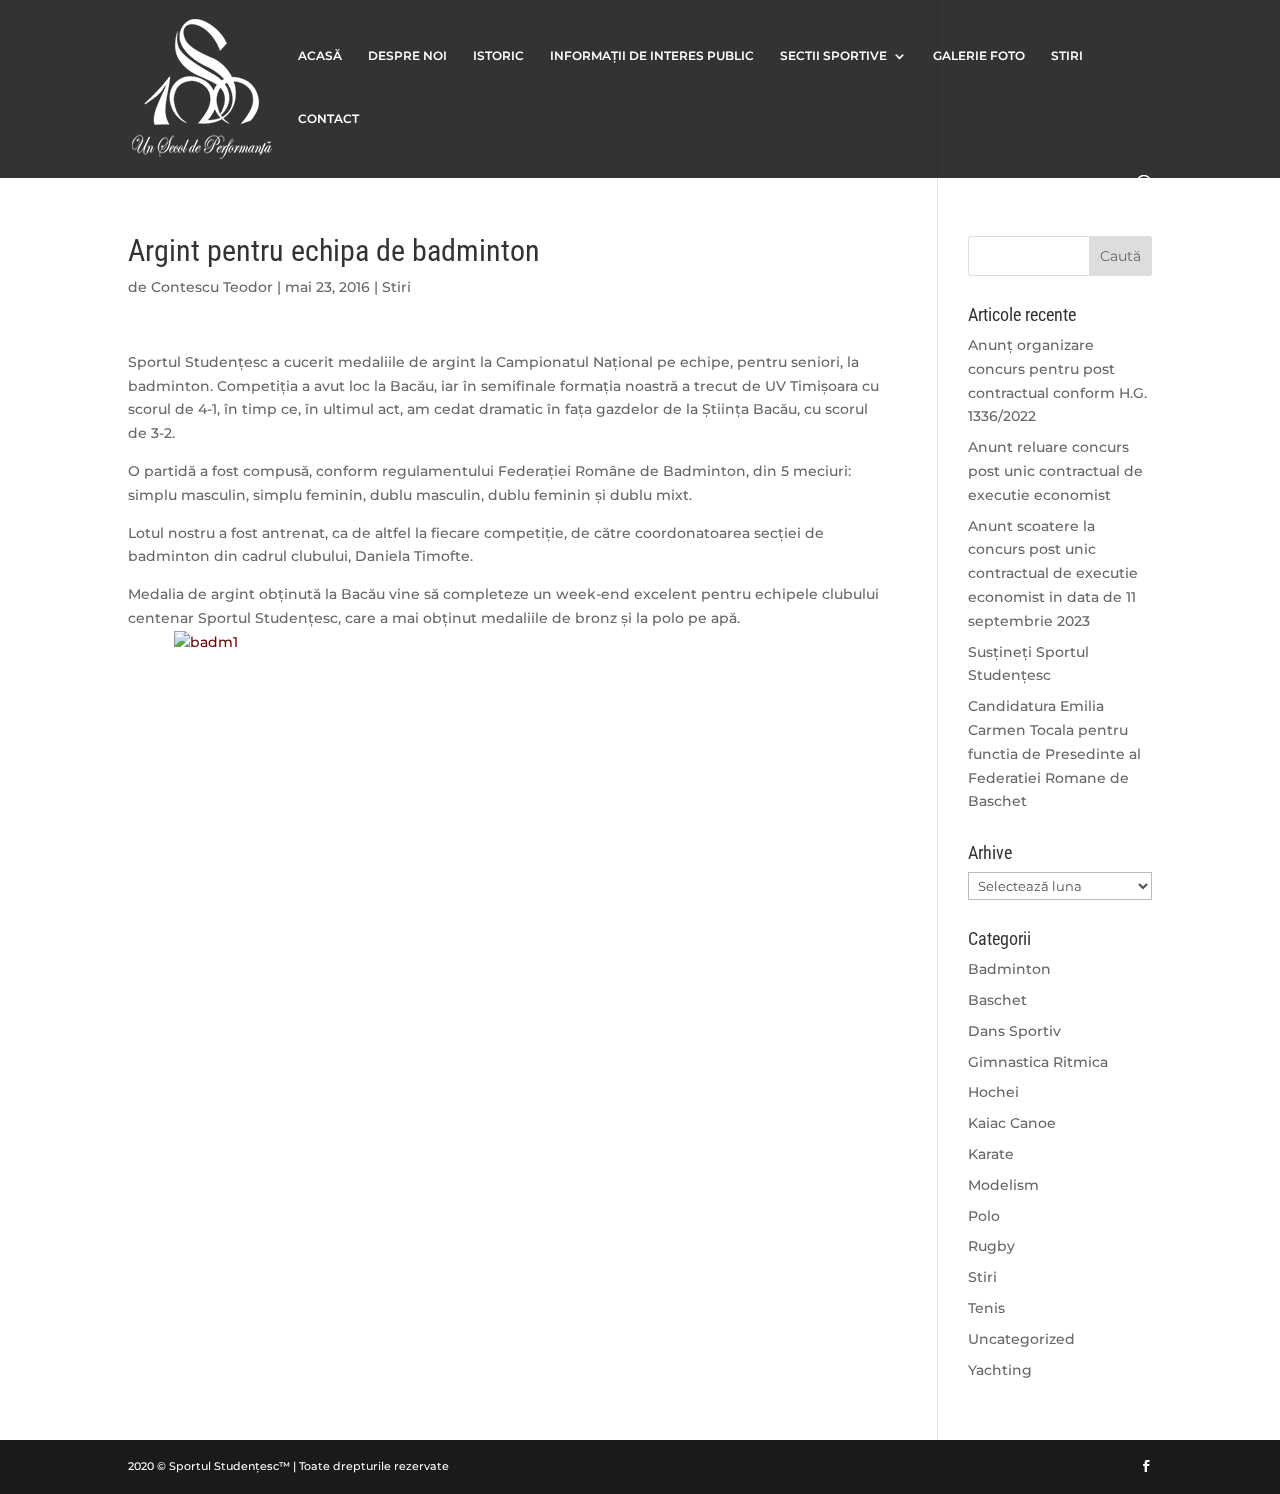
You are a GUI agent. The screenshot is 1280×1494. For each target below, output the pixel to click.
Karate (991, 1154)
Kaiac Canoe (1012, 1123)
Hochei (993, 1092)
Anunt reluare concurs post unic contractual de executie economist (1055, 471)
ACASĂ (320, 56)
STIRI (1067, 56)
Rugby (991, 1246)
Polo (984, 1216)
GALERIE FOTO (979, 56)
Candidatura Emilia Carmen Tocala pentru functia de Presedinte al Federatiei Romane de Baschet (1054, 753)
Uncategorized (1021, 1339)
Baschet (997, 1000)
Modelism (1003, 1185)
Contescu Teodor (212, 287)
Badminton (1009, 969)
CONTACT (328, 119)
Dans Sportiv (1014, 1031)
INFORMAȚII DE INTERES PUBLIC (652, 56)
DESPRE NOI (407, 56)
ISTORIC (498, 56)
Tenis (986, 1308)
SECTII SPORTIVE (833, 56)
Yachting (1000, 1370)
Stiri (396, 287)
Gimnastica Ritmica (1038, 1062)
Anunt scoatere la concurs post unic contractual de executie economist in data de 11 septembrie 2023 (1053, 573)
